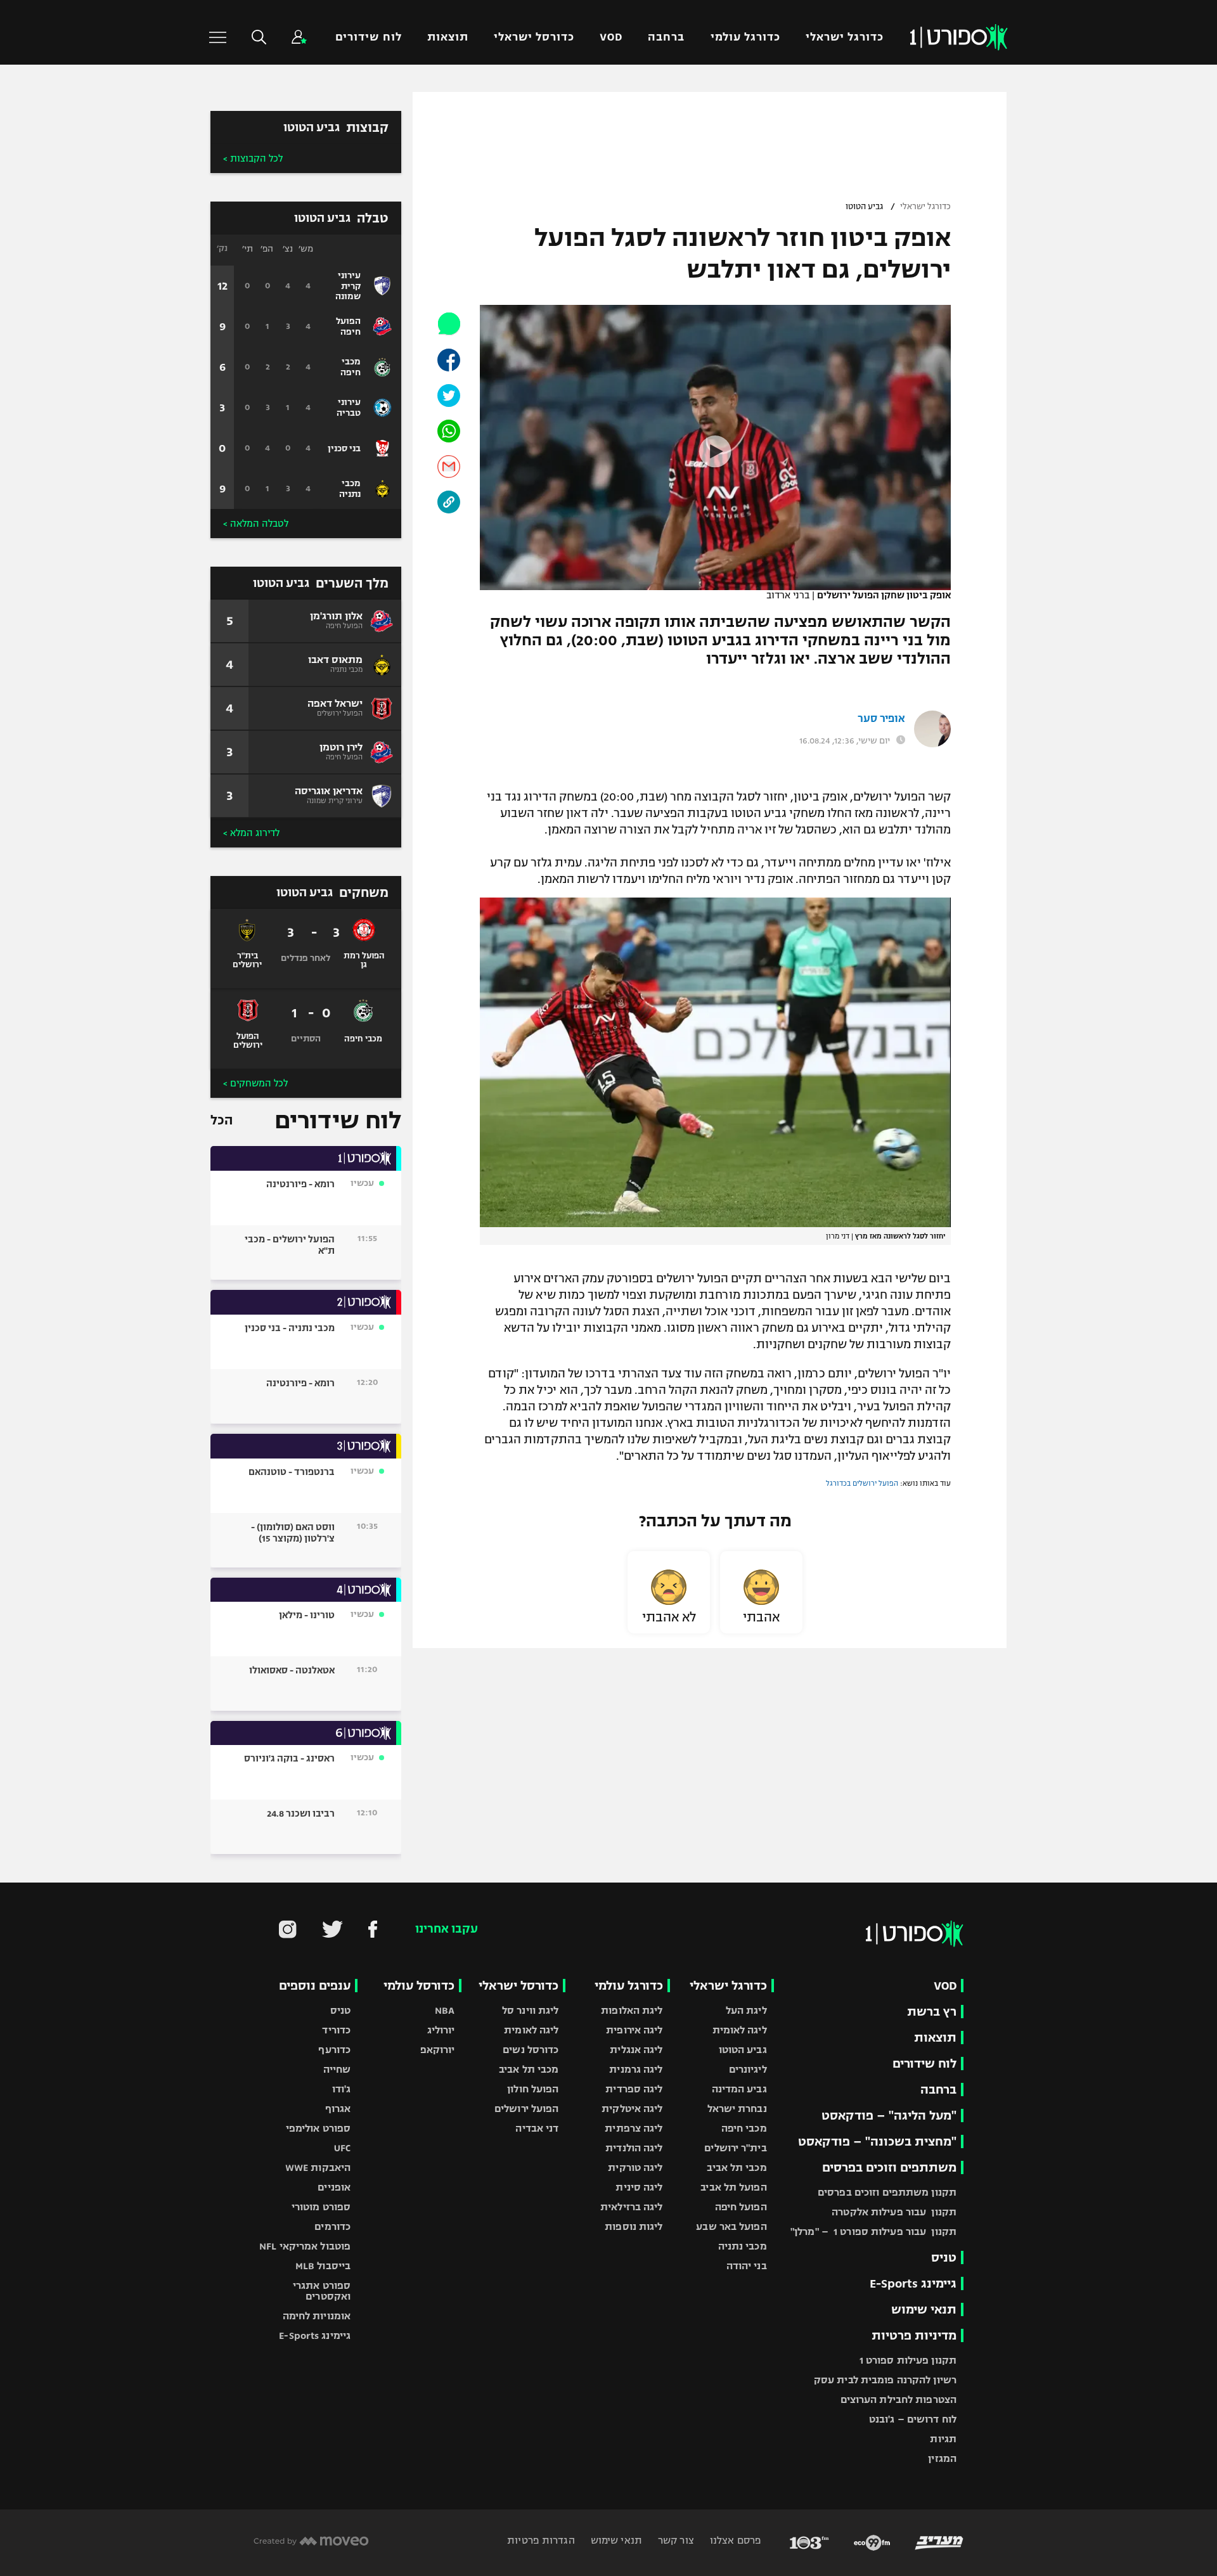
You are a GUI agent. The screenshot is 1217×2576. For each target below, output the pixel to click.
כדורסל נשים (531, 2050)
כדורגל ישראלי (845, 37)
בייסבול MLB (323, 2266)
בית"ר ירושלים (735, 2148)
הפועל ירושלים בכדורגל (862, 1483)
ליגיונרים (748, 2069)
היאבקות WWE (318, 2167)
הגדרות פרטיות (541, 2540)
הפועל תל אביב (733, 2187)
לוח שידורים (368, 37)
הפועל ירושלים (526, 2109)
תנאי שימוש (924, 2309)
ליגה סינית (639, 2187)
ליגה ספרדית (634, 2089)
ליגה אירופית (634, 2030)
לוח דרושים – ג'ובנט (913, 2419)
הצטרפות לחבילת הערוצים (898, 2399)
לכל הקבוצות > (253, 158)
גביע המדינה (739, 2089)
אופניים (334, 2187)
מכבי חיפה (744, 2128)
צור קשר (675, 2540)
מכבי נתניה (743, 2246)
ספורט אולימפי (318, 2128)
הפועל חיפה (741, 2207)
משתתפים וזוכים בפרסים (889, 2167)
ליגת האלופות (632, 2010)
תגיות (943, 2439)
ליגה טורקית (635, 2167)
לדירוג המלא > (251, 833)
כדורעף (334, 2050)
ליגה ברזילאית (631, 2207)
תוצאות (448, 37)
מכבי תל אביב (737, 2167)
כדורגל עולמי (745, 37)
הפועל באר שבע (731, 2226)
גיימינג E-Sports (913, 2283)
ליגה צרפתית (634, 2128)
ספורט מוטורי (321, 2207)
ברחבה (666, 37)
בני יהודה (747, 2266)
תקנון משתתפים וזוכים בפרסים (887, 2192)
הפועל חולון (533, 2089)
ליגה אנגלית (636, 2050)
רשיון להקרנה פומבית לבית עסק (885, 2380)
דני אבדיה (537, 2128)
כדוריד (336, 2030)
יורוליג (441, 2030)
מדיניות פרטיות (914, 2335)
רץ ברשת (932, 2012)
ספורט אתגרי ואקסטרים (322, 2291)
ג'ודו (342, 2089)
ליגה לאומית (740, 2030)
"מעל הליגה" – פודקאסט (889, 2116)
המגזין (942, 2458)
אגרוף (338, 2109)
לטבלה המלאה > (256, 524)
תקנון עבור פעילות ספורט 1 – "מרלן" (873, 2231)
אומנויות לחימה (317, 2316)
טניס (944, 2257)
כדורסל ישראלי (534, 37)
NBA (445, 2010)
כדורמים (332, 2226)
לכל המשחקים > (255, 1083)
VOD (611, 37)
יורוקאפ (438, 2050)
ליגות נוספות (634, 2226)
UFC (342, 2148)
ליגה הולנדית (634, 2148)
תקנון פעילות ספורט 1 (908, 2360)
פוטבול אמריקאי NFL (305, 2246)
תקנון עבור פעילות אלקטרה (894, 2212)
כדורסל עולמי (419, 1986)
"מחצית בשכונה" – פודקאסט (877, 2141)
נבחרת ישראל (737, 2109)
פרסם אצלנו (734, 2540)
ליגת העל (746, 2010)
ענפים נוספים (315, 1986)
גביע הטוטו (864, 207)
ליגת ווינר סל (530, 2010)
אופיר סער (881, 719)
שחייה (337, 2069)
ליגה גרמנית (636, 2069)
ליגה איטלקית (632, 2109)
